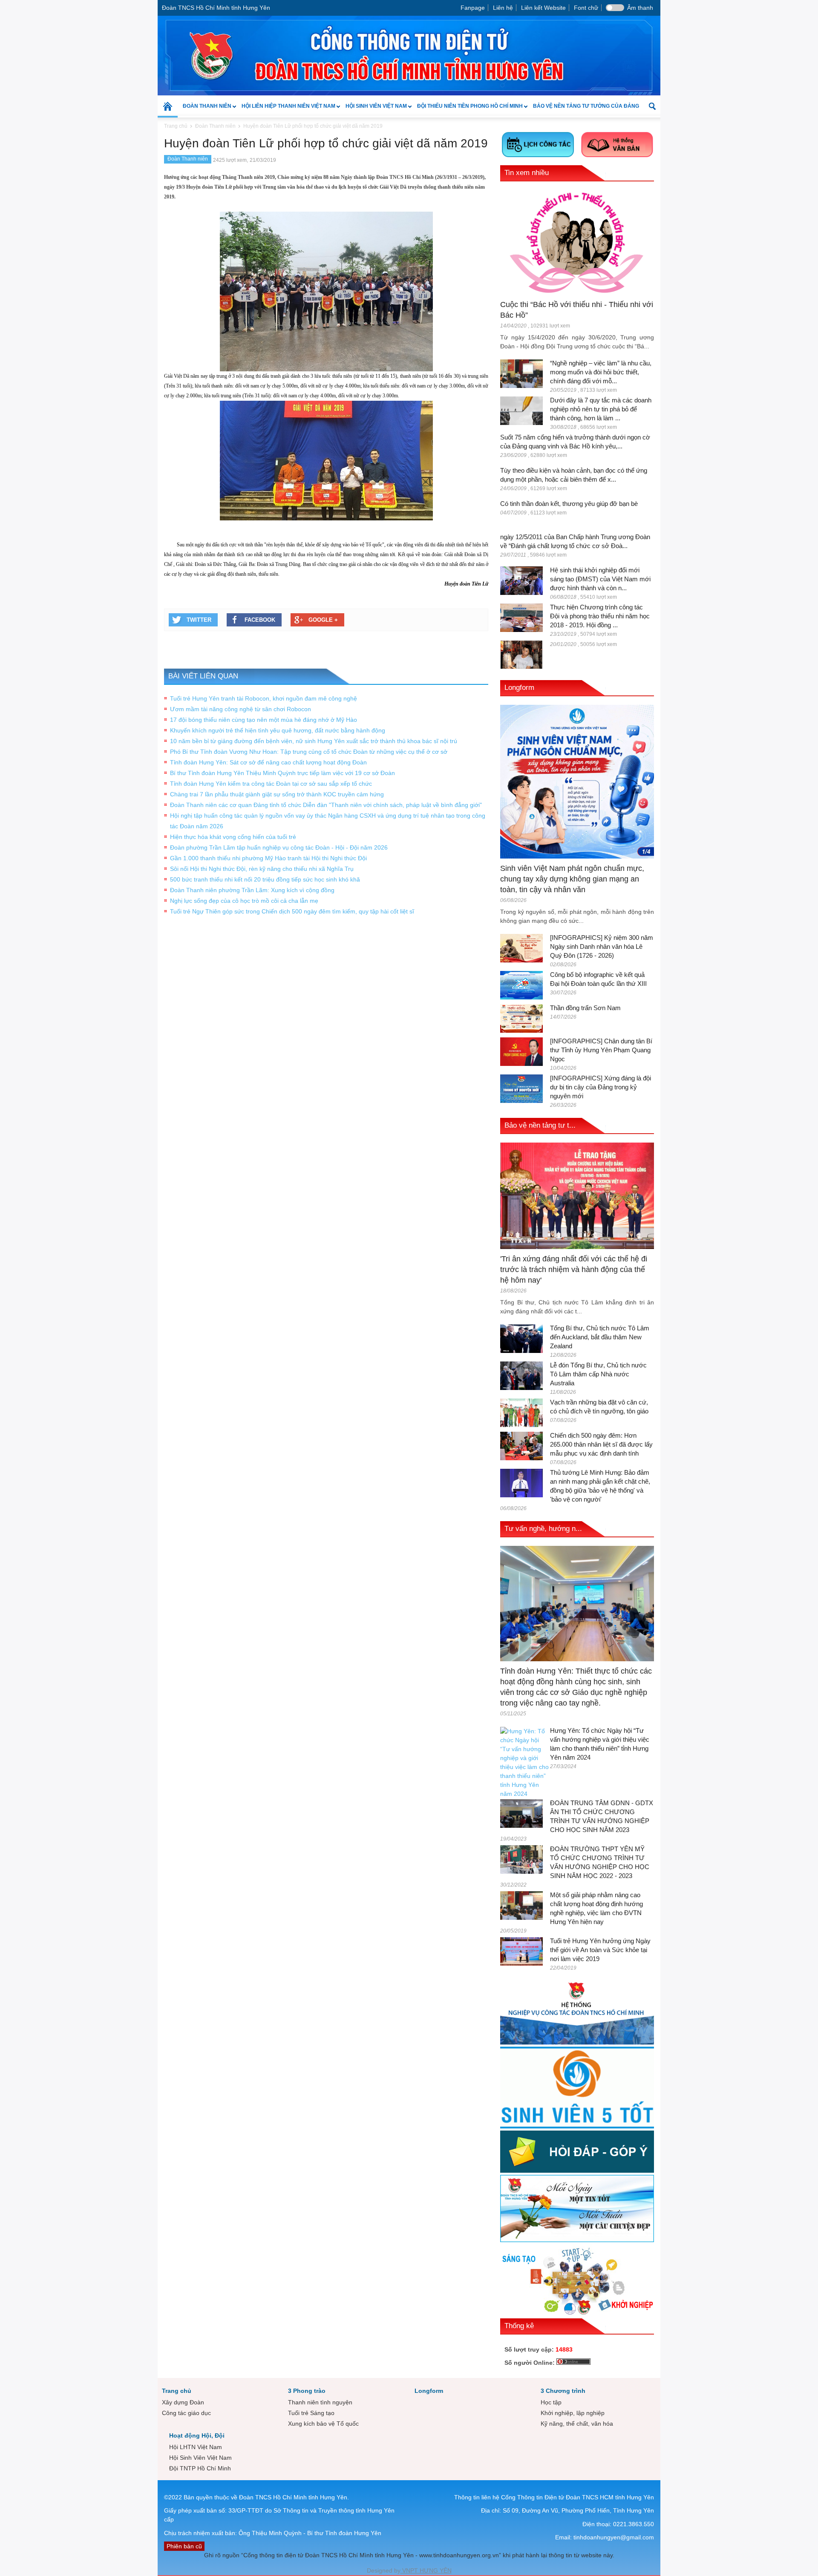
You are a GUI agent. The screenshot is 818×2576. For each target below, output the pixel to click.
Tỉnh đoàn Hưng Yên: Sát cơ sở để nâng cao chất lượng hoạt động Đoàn (268, 762)
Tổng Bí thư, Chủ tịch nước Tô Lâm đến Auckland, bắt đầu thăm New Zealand (600, 1337)
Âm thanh (640, 8)
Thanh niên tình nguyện (320, 2402)
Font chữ (586, 8)
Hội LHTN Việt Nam (196, 2447)
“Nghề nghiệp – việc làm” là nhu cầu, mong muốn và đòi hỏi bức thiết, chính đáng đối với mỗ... (601, 372)
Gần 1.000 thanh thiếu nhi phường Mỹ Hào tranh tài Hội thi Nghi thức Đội (268, 858)
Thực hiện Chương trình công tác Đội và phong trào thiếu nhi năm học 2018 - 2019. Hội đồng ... (600, 616)
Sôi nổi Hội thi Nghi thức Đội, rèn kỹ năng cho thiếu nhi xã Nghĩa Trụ (262, 869)
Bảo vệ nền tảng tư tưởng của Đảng (586, 106)
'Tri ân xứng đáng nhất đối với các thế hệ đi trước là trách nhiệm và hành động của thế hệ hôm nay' (574, 1269)
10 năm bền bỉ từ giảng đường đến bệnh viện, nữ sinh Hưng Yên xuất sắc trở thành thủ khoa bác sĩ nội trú (314, 741)
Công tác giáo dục (186, 2413)
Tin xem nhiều (527, 173)
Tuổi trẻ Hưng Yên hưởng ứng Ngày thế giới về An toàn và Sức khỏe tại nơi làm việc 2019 (600, 1950)
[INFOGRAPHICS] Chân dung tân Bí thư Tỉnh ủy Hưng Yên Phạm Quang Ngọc (601, 1050)
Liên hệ (503, 8)
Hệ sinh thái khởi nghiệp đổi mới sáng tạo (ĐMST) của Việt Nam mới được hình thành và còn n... (600, 579)
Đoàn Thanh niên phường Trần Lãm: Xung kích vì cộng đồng (252, 890)
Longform (519, 688)
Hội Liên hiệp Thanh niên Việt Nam (286, 110)
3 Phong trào (307, 2391)
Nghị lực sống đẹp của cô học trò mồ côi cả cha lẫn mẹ (244, 901)
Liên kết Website (543, 8)
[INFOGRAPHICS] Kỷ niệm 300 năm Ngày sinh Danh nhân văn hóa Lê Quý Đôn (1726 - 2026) (602, 946)
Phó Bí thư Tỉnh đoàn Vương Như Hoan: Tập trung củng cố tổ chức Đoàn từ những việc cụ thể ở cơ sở (309, 752)
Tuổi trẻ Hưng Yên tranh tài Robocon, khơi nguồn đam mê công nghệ (264, 698)
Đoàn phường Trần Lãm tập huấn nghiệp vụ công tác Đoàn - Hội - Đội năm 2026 (279, 847)
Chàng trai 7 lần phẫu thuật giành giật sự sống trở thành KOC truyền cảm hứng (277, 794)
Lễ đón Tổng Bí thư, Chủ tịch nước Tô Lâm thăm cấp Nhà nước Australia (598, 1374)
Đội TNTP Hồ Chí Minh (200, 2468)
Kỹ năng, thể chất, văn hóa (577, 2424)
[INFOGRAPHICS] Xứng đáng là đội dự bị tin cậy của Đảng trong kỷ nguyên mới (601, 1087)
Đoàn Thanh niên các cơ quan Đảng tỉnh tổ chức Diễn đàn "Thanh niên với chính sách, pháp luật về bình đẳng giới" (326, 805)
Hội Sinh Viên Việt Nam (374, 110)
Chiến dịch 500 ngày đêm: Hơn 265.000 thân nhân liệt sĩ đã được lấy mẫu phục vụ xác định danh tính (601, 1444)
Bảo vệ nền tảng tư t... (540, 1125)
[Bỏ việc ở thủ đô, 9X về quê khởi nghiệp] (521, 654)
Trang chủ (177, 2391)
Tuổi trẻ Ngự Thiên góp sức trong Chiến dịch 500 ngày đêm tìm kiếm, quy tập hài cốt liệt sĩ (292, 911)
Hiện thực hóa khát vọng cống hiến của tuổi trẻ (233, 837)
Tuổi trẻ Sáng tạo (311, 2413)
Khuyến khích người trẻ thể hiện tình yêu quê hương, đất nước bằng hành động (278, 730)
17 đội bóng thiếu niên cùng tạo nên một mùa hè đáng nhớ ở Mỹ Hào (264, 720)
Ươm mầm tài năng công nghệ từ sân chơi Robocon (241, 709)
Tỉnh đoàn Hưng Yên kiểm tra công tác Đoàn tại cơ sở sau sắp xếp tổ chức (271, 784)
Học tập (551, 2402)
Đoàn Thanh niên (204, 110)
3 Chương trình (563, 2391)
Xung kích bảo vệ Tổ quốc (323, 2424)
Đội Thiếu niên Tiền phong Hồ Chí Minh (467, 110)
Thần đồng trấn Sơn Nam (585, 1008)
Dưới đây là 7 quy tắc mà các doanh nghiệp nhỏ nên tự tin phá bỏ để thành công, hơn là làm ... (601, 409)
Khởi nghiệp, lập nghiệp (573, 2413)
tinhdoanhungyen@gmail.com (614, 2537)
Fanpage (473, 8)
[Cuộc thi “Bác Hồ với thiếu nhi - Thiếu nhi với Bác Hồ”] (577, 242)
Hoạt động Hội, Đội (197, 2435)
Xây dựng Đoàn (183, 2402)
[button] (652, 106)
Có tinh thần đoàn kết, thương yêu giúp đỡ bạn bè (569, 504)
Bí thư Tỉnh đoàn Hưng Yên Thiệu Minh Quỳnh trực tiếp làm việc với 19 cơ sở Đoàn (282, 773)
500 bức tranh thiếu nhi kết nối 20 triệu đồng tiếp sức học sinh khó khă (265, 879)
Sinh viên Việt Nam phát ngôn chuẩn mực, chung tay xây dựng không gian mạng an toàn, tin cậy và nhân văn (572, 879)
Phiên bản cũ (184, 2546)
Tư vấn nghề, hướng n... (543, 1529)
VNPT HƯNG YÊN (426, 2570)
